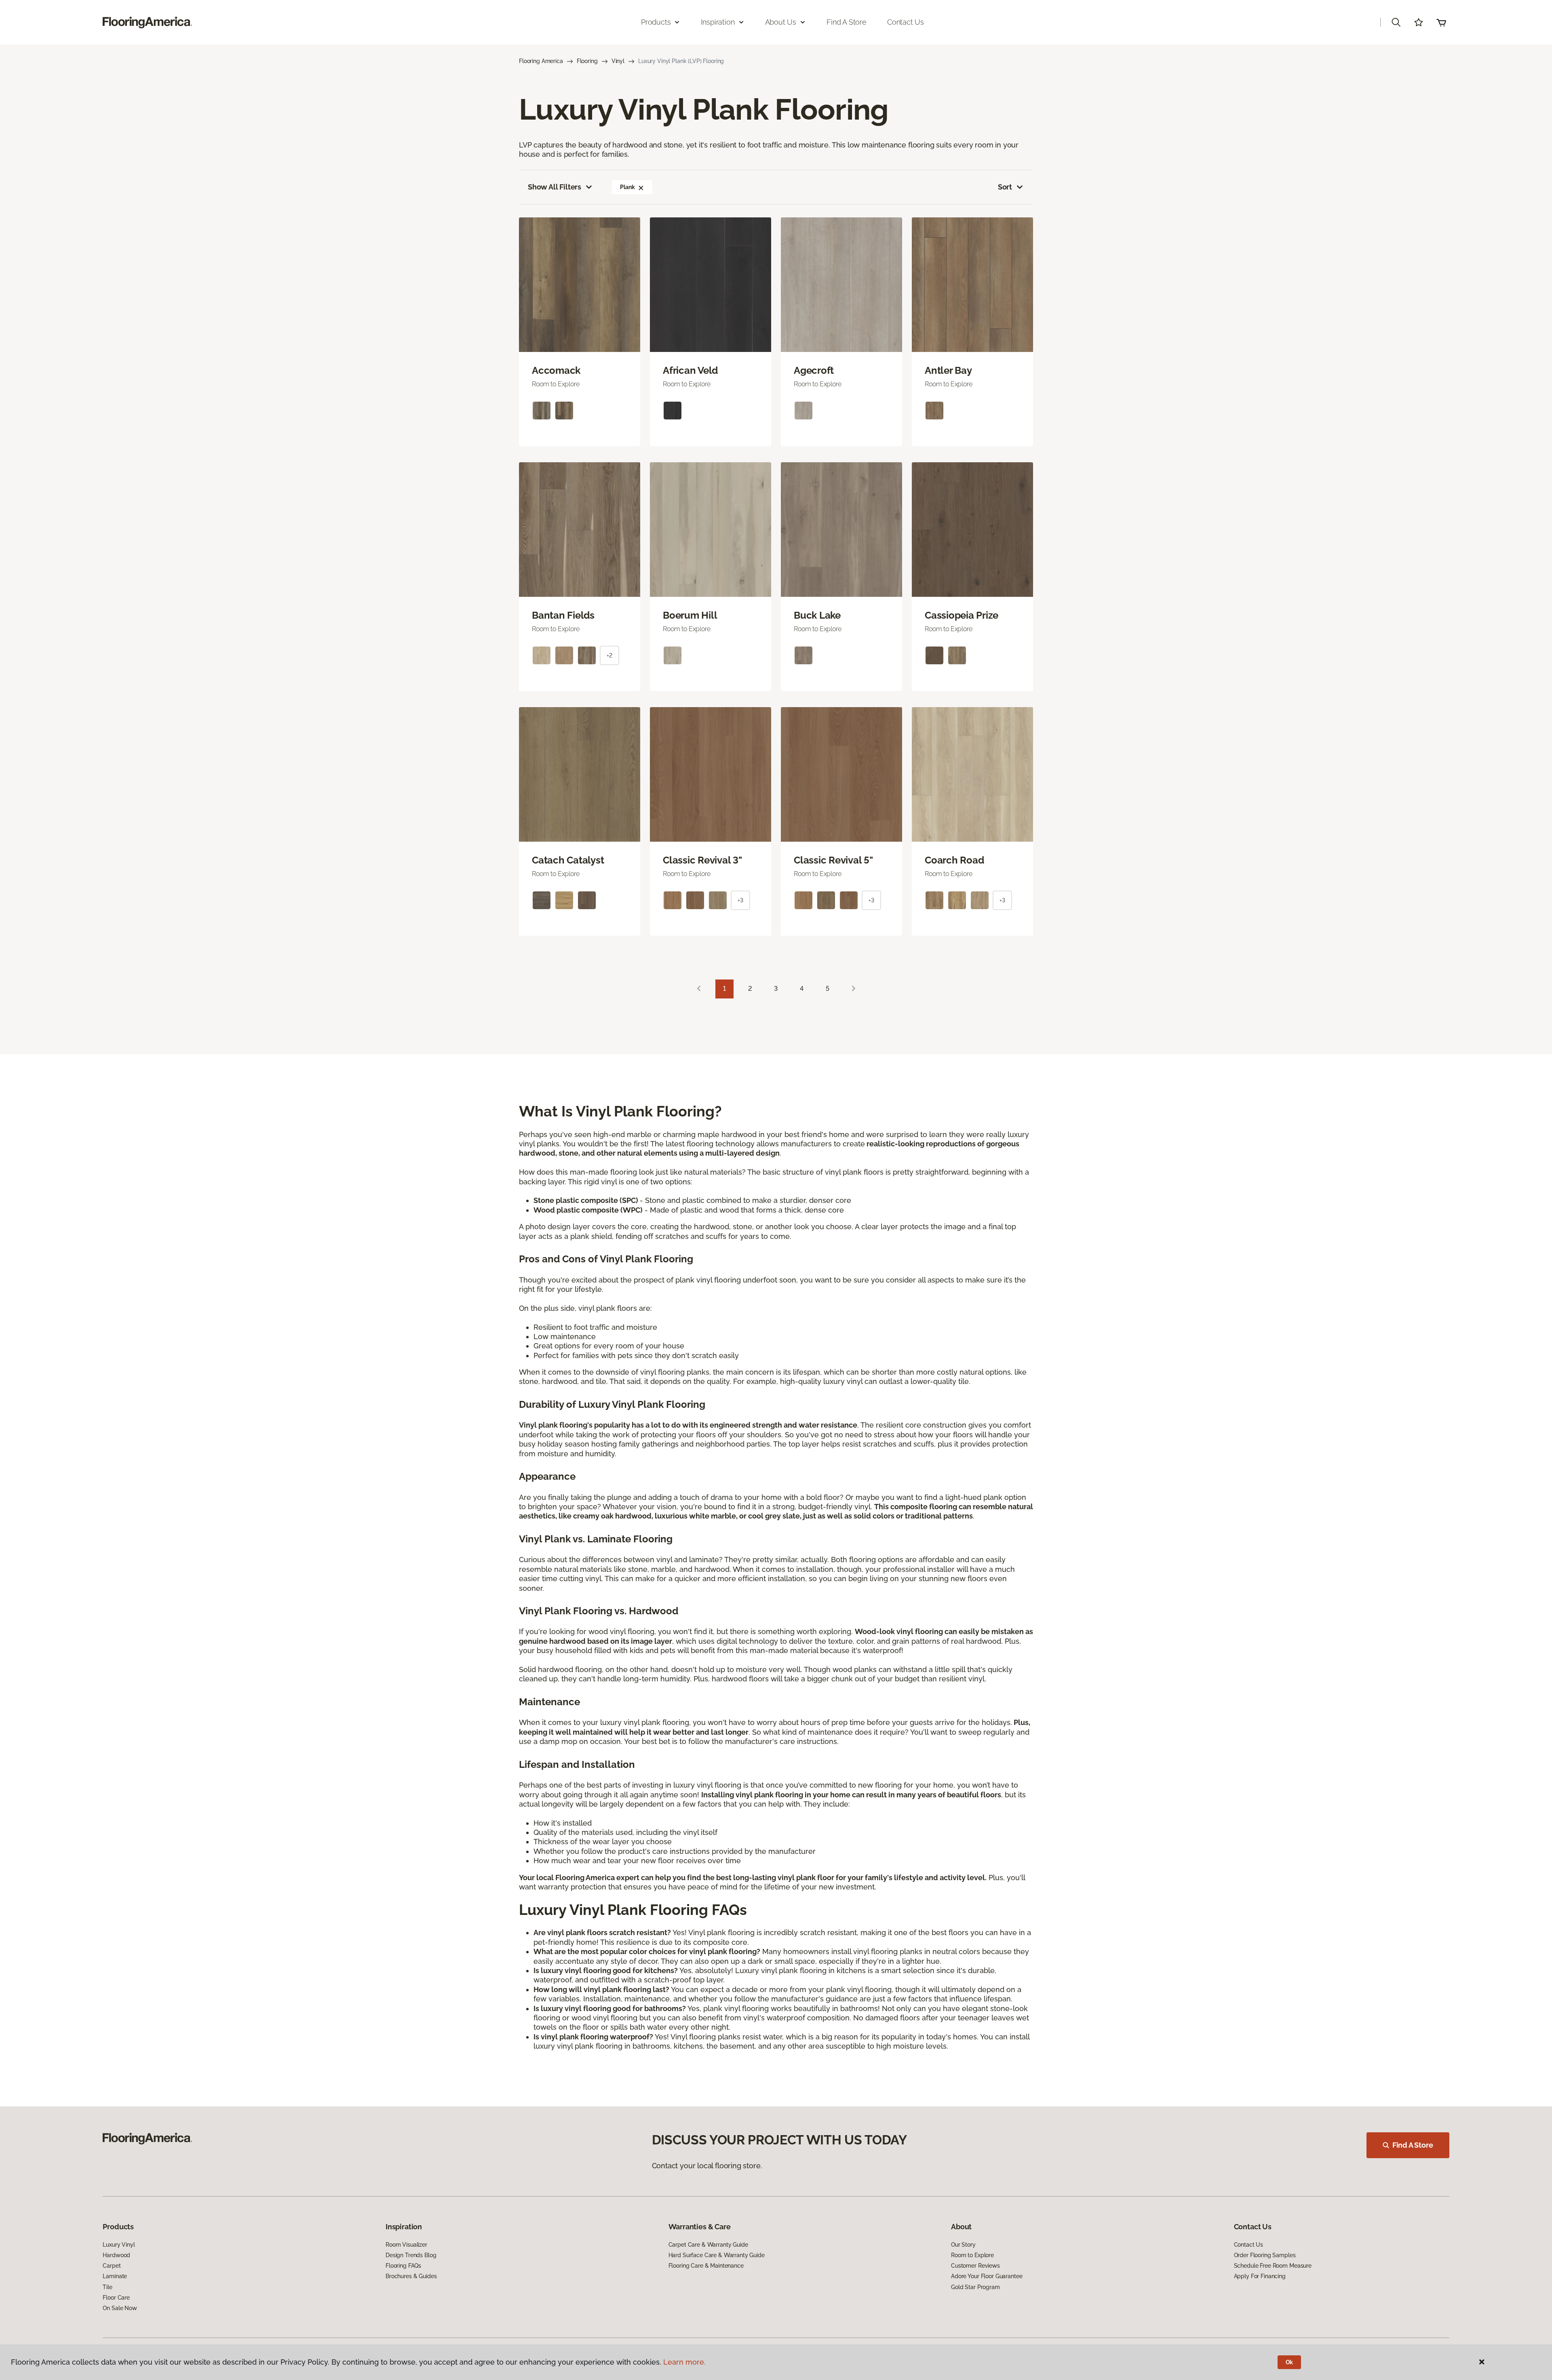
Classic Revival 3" (702, 860)
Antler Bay (948, 371)
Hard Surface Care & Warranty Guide (717, 2255)
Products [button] (656, 22)
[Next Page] (854, 989)
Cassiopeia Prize (962, 615)
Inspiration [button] (718, 22)
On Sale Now (120, 2308)
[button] (1396, 22)
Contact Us (906, 22)
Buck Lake (817, 615)
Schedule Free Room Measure (1273, 2266)
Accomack (556, 371)
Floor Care (116, 2298)
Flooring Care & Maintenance (706, 2266)
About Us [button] (781, 22)
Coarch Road (954, 860)
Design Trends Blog (411, 2255)
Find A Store (1413, 2145)
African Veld (690, 371)
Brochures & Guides (411, 2276)
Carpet (112, 2266)
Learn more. (684, 2362)
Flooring (587, 61)
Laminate (115, 2276)
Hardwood (116, 2255)
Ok (1289, 2362)
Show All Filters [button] (555, 187)
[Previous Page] (699, 989)
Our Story (963, 2245)
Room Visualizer (406, 2245)
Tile (107, 2287)
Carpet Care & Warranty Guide (708, 2245)
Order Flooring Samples (1265, 2255)
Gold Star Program (975, 2287)
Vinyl (618, 61)
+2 (609, 655)
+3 (740, 900)
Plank (627, 187)
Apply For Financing (1260, 2276)
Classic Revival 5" (833, 860)
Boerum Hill (690, 615)
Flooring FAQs (403, 2266)
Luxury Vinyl (119, 2245)
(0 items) (1441, 22)
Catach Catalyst (568, 860)
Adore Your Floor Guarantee (987, 2276)
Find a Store (847, 22)
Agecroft (814, 371)
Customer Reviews (975, 2266)
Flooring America (541, 61)
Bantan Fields (563, 615)
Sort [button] (1005, 187)
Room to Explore (972, 2255)
